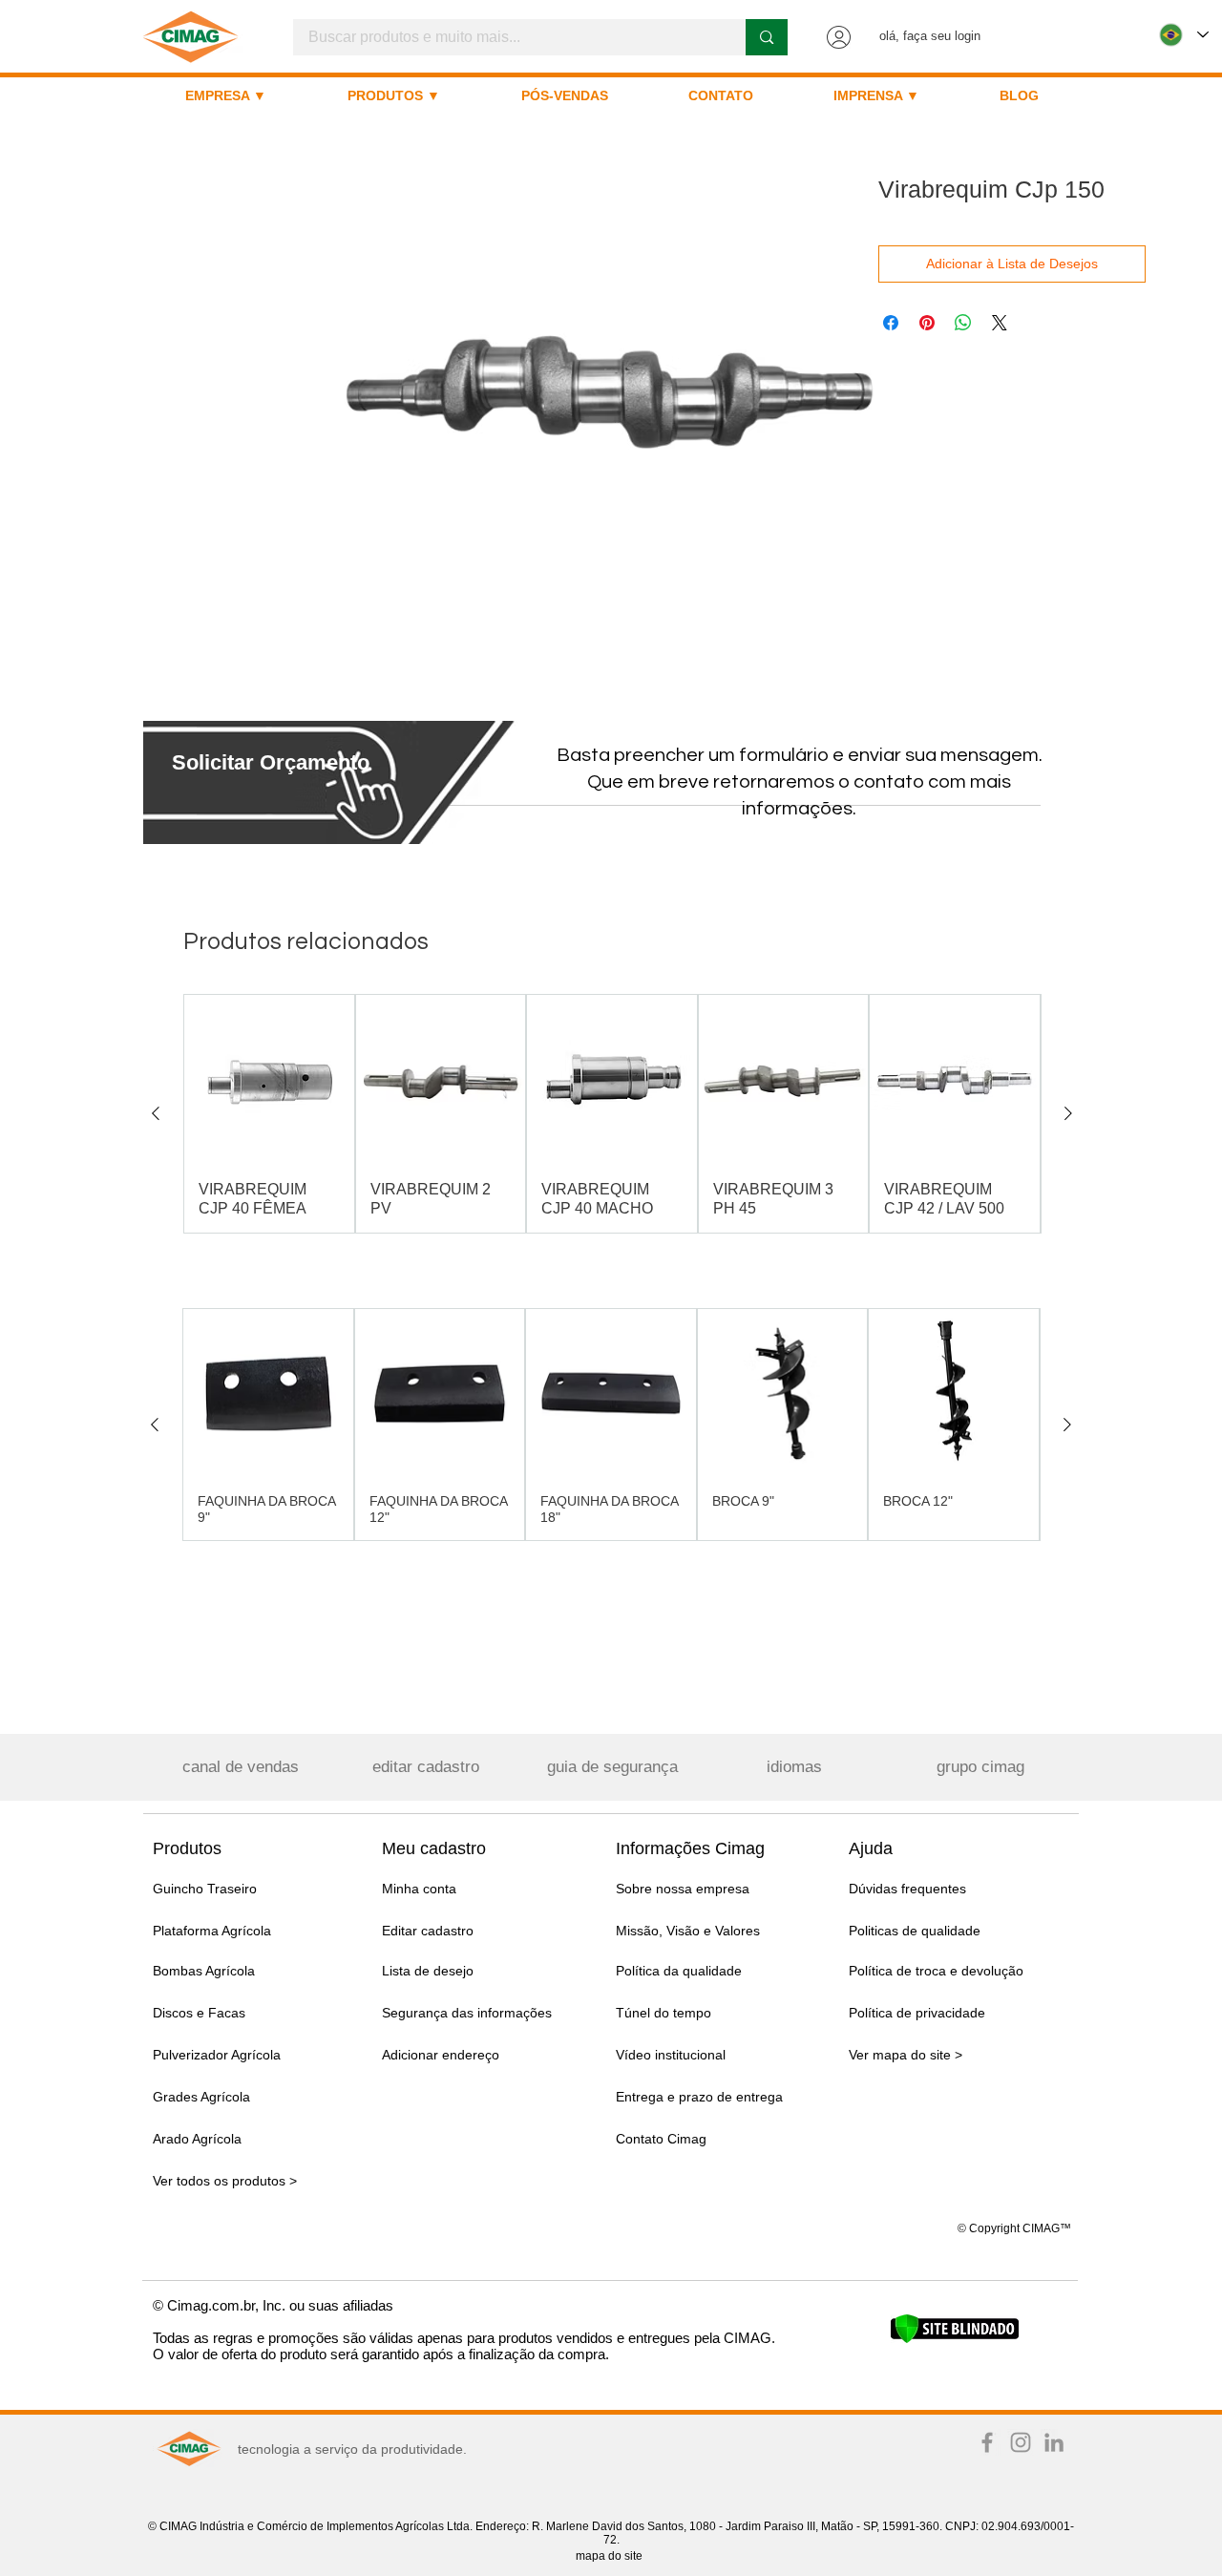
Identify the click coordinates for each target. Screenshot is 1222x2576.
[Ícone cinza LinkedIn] (1054, 2442)
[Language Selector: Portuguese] (1184, 35)
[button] (271, 762)
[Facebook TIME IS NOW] (987, 2442)
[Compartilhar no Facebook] (891, 323)
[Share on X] (1000, 323)
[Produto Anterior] (156, 1113)
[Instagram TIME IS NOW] (1021, 2442)
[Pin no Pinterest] (927, 323)
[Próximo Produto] (1068, 1113)
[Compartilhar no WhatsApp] (963, 323)
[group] (612, 1114)
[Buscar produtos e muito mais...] (766, 37)
